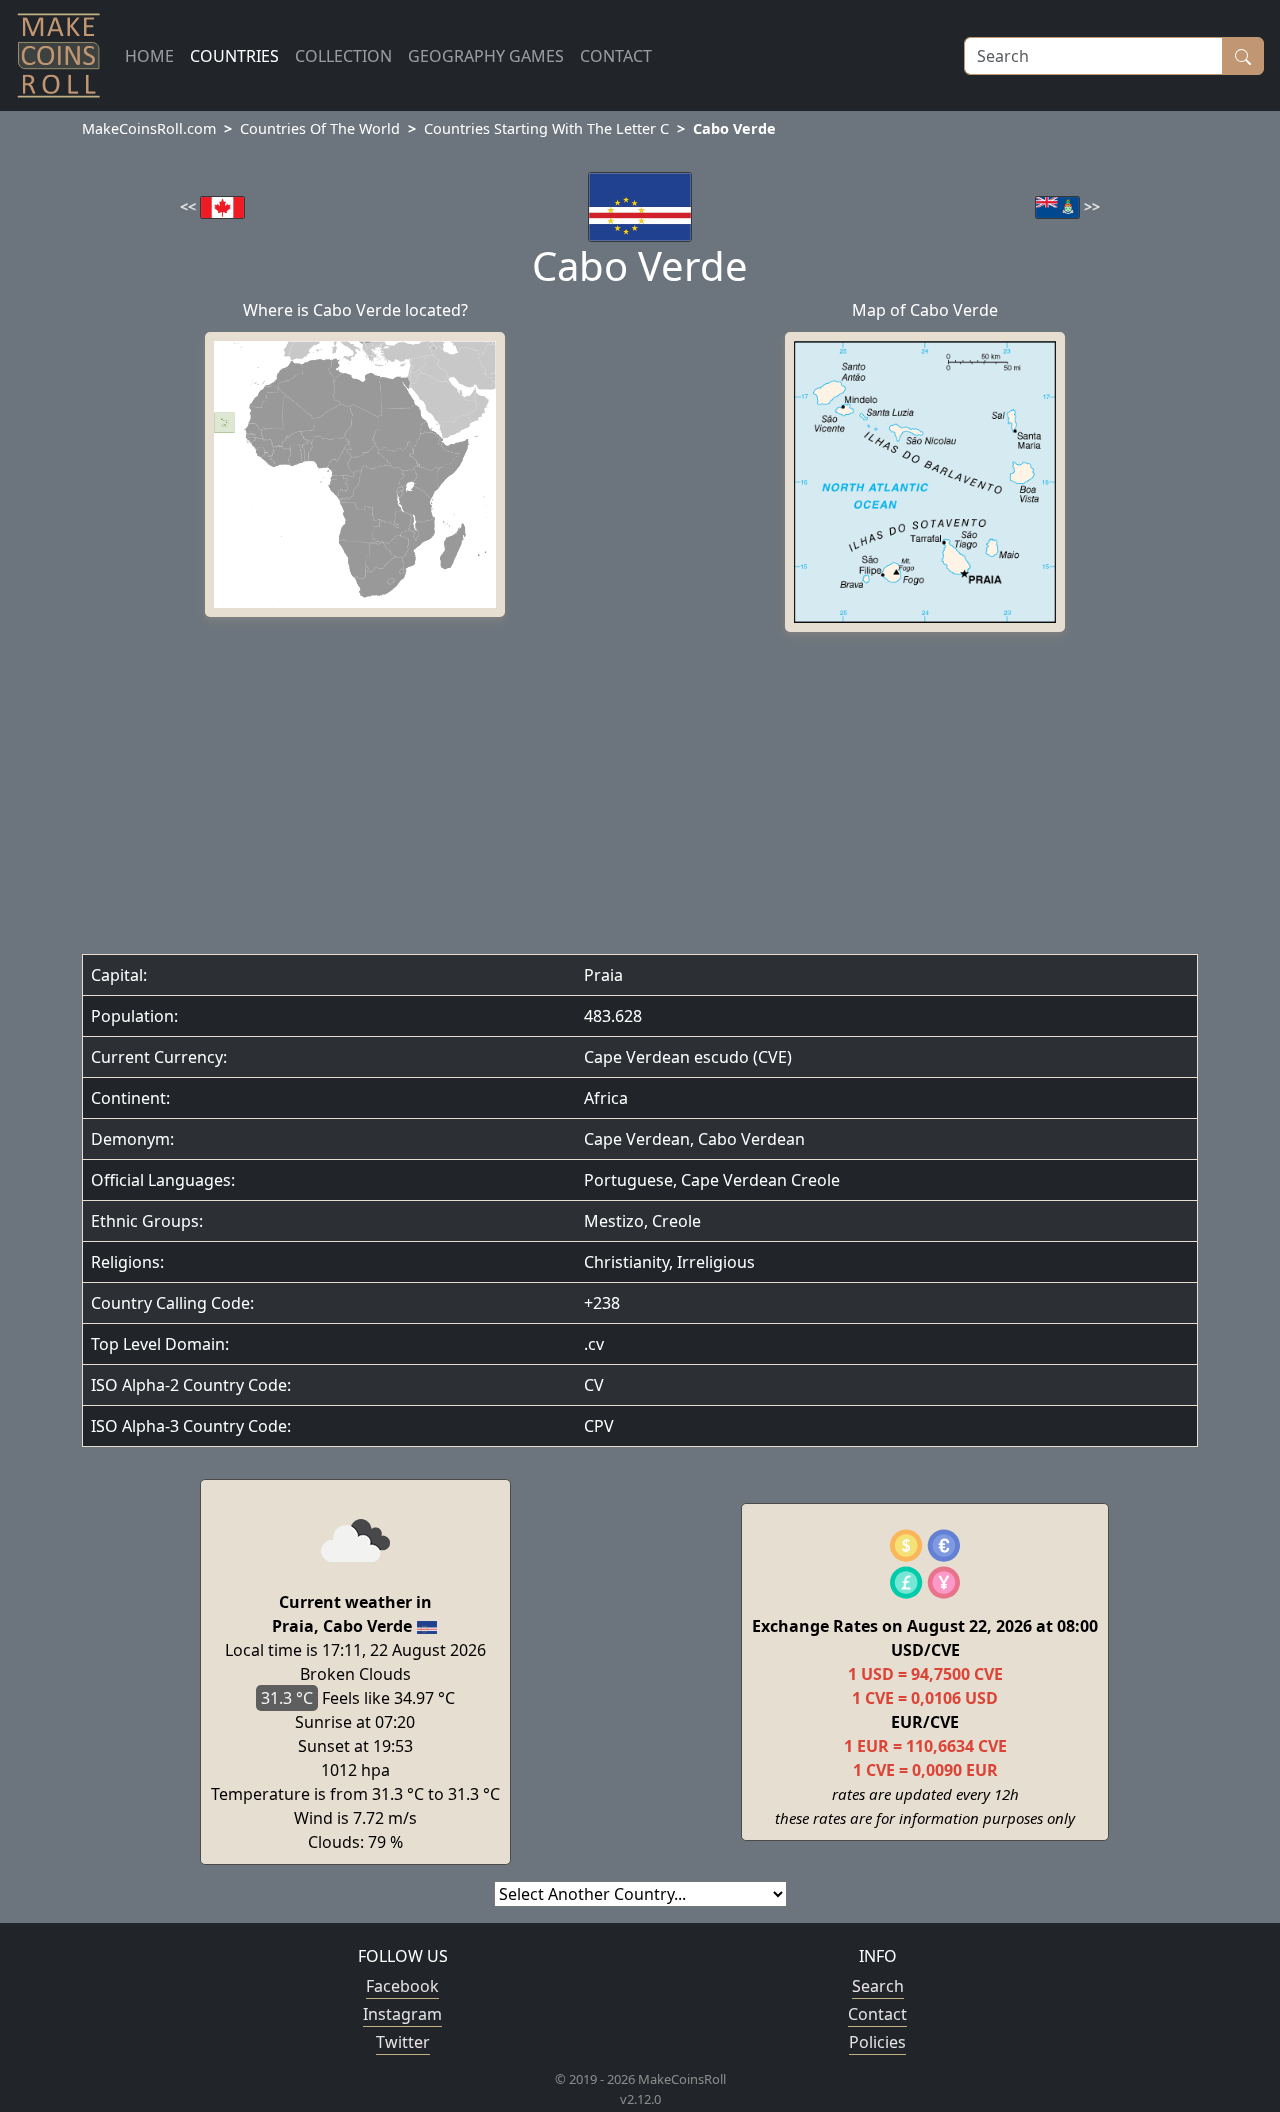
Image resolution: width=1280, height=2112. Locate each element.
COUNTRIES (234, 56)
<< (190, 206)
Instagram (402, 2014)
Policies (877, 2042)
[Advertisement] (640, 798)
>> (1090, 206)
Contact (877, 2014)
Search (878, 1986)
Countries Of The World (320, 128)
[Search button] (1243, 56)
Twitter (403, 2042)
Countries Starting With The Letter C (546, 128)
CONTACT (616, 56)
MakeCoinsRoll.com (149, 128)
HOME (149, 56)
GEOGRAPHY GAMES (486, 56)
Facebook (402, 1986)
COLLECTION (343, 56)
